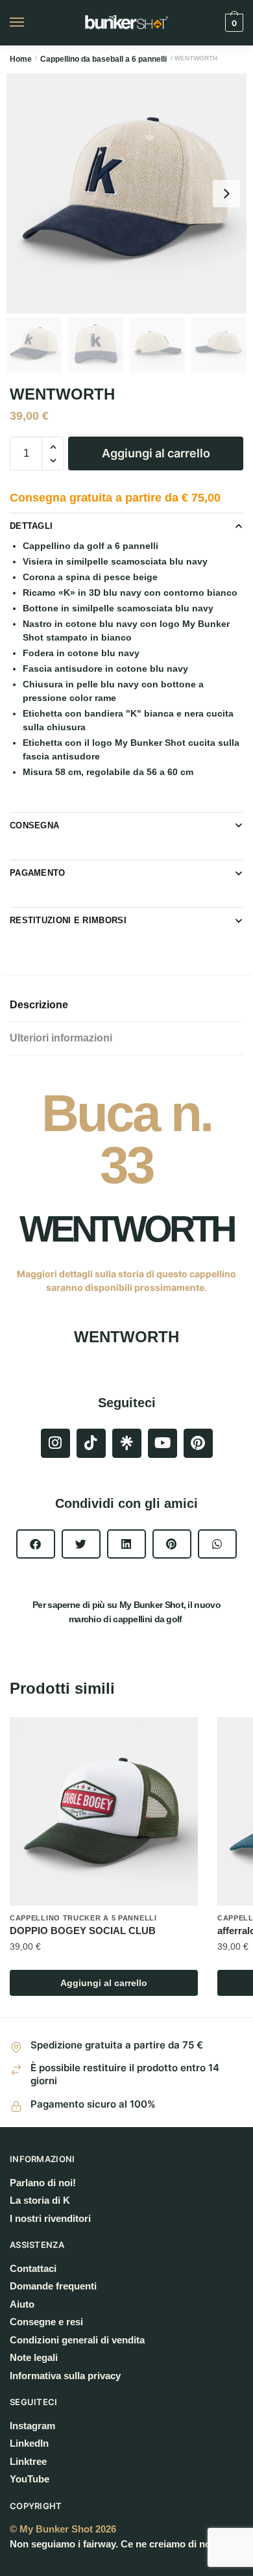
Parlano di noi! (43, 2183)
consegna (34, 825)
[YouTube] (163, 1443)
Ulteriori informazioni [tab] (61, 1038)
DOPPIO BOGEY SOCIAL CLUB (83, 1931)
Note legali (34, 2357)
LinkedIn (29, 2443)
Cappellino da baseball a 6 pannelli (103, 59)
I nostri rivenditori (50, 2218)
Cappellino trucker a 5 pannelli (83, 1918)
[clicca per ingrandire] (126, 194)
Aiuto (22, 2304)
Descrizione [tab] (39, 1005)
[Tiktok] (91, 1443)
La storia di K (40, 2200)
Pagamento (38, 873)
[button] (36, 1544)
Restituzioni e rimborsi (68, 920)
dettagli (31, 526)
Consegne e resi (46, 2322)
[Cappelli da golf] (127, 1443)
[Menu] (29, 23)
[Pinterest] (198, 1443)
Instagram (32, 2426)
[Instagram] (55, 1443)
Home (21, 59)
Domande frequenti (53, 2286)
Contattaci (33, 2268)
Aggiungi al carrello (156, 453)
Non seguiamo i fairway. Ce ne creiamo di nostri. (119, 2544)
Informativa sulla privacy (65, 2376)
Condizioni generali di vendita (77, 2340)
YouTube (30, 2479)
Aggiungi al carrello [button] (104, 1983)
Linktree (28, 2461)
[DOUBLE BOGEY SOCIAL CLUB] (104, 1811)
